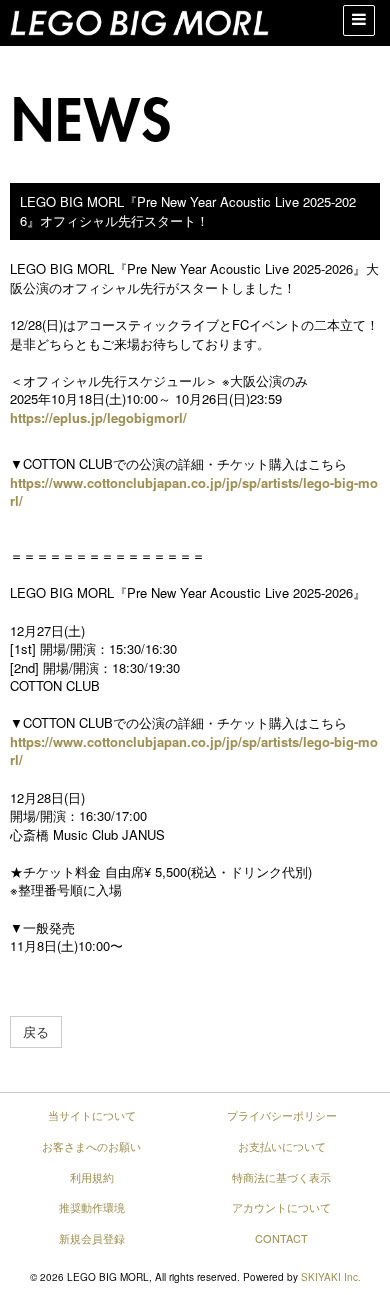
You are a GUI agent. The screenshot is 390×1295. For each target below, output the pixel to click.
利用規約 (92, 1177)
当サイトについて (92, 1115)
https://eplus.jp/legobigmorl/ (98, 417)
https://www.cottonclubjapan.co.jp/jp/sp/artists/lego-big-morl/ (194, 492)
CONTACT (281, 1238)
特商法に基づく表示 (281, 1177)
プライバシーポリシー (282, 1115)
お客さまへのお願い (91, 1146)
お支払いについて (282, 1146)
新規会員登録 (92, 1238)
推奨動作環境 (92, 1207)
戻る (36, 1031)
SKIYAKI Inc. (331, 1277)
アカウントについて (281, 1207)
